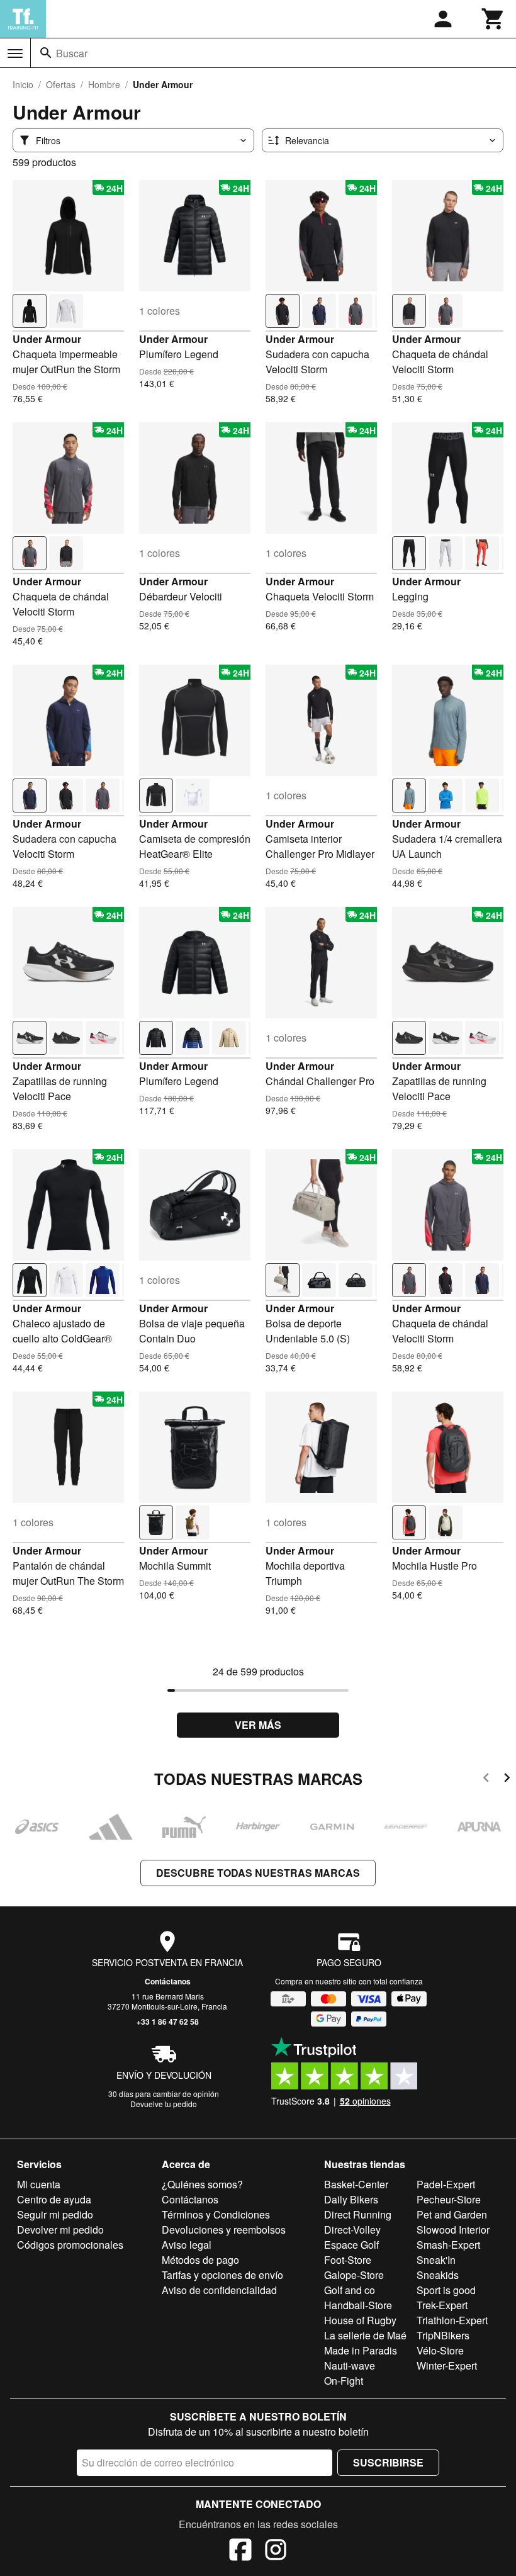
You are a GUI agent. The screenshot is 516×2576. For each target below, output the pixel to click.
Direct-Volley (352, 2230)
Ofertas (61, 84)
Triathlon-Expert (452, 2320)
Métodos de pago (200, 2260)
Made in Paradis (361, 2350)
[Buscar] (46, 53)
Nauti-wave (350, 2365)
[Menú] (15, 53)
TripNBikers (443, 2335)
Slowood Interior (453, 2230)
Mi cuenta (39, 2184)
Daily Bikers (351, 2199)
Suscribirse (388, 2462)
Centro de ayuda (54, 2199)
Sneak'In (436, 2260)
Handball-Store (358, 2305)
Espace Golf (351, 2245)
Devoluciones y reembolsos (224, 2230)
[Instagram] (276, 2551)
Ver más (258, 1725)
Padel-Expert (446, 2184)
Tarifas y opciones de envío (222, 2275)
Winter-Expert (447, 2365)
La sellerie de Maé (365, 2335)
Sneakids (438, 2275)
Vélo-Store (440, 2350)
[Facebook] (240, 2551)
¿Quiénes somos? (202, 2184)
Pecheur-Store (449, 2199)
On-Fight (344, 2381)
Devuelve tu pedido (164, 2104)
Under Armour (47, 339)
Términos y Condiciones (216, 2214)
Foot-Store (348, 2260)
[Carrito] (493, 19)
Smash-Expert (448, 2245)
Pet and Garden (452, 2214)
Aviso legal (187, 2245)
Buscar (72, 53)
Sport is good (446, 2290)
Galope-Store (354, 2275)
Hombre (104, 84)
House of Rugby (360, 2320)
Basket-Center (356, 2184)
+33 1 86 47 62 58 (168, 2022)
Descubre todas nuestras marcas (258, 1873)
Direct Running (358, 2214)
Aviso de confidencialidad (219, 2290)
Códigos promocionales (70, 2245)
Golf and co (350, 2290)
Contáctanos (168, 1981)
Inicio (23, 84)
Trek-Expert (442, 2305)
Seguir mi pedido (55, 2214)
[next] (507, 1780)
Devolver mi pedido (60, 2230)
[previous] (486, 1780)
